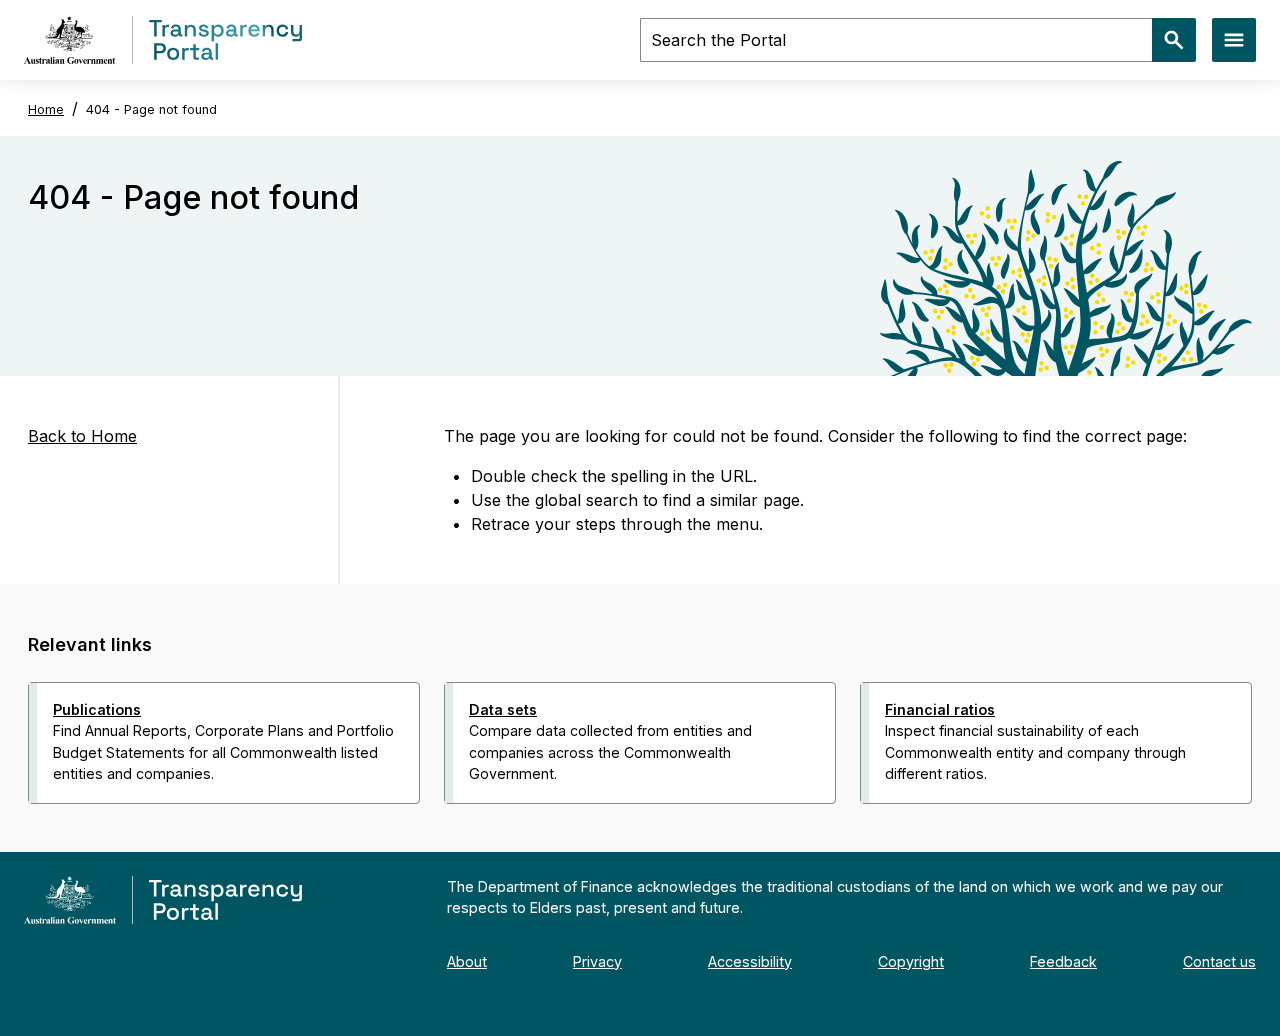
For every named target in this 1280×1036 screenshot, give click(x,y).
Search (1174, 40)
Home (46, 109)
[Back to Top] (596, 830)
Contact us (1219, 961)
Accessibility (750, 961)
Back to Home (82, 436)
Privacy (597, 961)
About (467, 961)
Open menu (1234, 40)
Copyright (911, 961)
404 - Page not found (151, 109)
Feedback (1063, 961)
